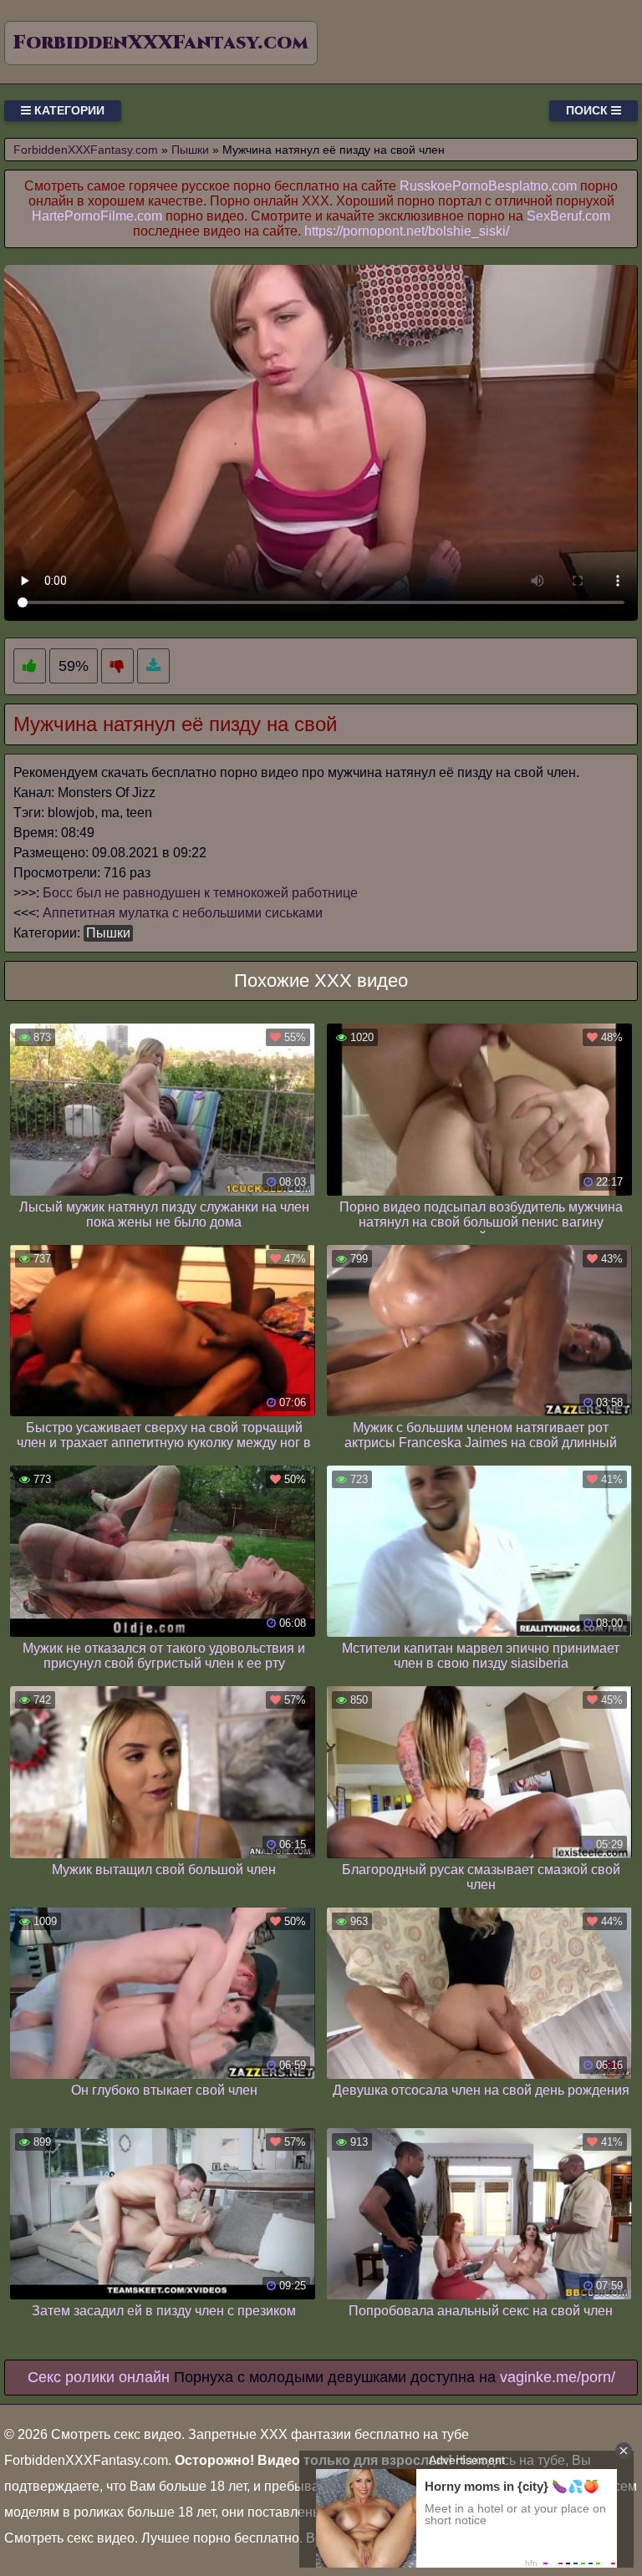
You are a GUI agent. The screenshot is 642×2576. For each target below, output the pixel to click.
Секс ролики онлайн (99, 2377)
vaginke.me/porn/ (558, 2377)
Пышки (108, 933)
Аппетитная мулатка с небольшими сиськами (183, 913)
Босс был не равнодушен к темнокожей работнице (200, 893)
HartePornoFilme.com (97, 216)
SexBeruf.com (568, 216)
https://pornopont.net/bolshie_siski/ (407, 231)
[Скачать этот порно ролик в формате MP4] (153, 666)
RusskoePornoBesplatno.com (488, 186)
